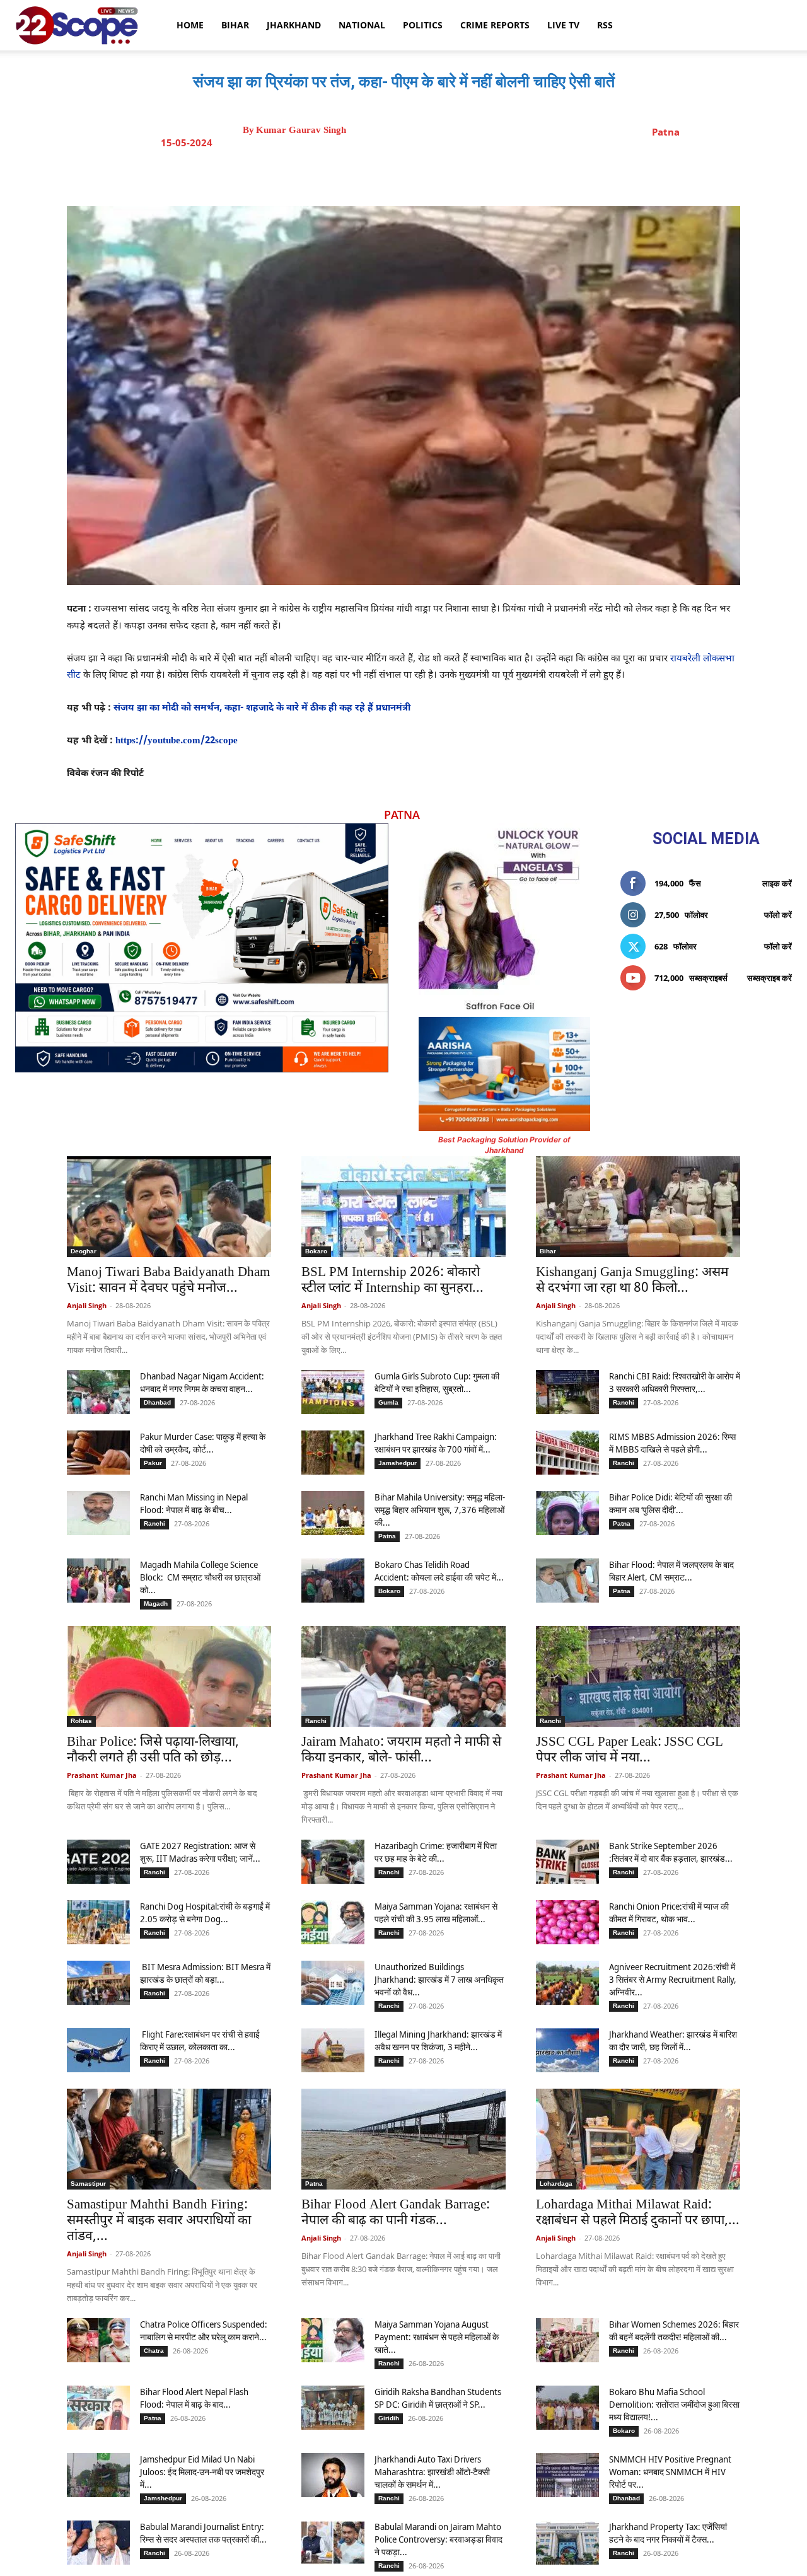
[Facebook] (386, 175)
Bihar (235, 25)
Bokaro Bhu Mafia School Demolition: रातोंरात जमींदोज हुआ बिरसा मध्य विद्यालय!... (674, 2404)
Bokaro (316, 1251)
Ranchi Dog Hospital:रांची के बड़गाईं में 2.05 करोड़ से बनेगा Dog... (205, 1912)
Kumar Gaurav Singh (301, 130)
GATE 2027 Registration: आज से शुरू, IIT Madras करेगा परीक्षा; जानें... (200, 1852)
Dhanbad (157, 1402)
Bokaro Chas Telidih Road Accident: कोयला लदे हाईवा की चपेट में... (439, 1571)
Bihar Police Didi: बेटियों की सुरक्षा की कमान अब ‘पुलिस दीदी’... (671, 1503)
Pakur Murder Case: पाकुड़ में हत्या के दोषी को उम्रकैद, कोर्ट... (203, 1443)
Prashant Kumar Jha (102, 1775)
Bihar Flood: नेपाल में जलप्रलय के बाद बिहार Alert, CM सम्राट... (671, 1571)
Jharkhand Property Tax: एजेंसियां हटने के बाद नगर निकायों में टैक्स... (668, 2533)
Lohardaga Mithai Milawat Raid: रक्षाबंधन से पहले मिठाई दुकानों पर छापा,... (638, 2213)
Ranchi (624, 1402)
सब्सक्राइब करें (769, 978)
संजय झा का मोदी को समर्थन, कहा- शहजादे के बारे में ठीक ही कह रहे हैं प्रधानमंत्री (262, 708)
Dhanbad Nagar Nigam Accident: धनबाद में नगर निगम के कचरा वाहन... (202, 1382)
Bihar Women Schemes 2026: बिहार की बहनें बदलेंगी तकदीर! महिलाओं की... (674, 2330)
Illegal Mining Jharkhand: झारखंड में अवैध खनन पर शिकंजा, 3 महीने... (438, 2040)
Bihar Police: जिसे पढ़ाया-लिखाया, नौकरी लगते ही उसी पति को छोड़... (153, 1750)
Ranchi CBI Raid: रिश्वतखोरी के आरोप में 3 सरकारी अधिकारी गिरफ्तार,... (675, 1382)
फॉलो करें (778, 915)
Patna (666, 132)
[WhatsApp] (473, 175)
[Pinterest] (444, 175)
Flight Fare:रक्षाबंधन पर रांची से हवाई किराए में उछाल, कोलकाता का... (200, 2040)
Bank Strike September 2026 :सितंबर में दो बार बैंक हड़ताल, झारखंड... (671, 1852)
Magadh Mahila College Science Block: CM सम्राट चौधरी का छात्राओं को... (200, 1577)
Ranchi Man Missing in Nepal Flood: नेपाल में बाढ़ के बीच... (194, 1503)
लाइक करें (777, 883)
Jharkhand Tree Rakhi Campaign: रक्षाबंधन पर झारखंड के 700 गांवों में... (436, 1443)
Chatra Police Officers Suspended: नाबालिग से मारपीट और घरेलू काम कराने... (204, 2330)
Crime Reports (495, 25)
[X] (415, 175)
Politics (423, 25)
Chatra (154, 2351)
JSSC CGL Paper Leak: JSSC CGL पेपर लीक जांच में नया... (630, 1750)
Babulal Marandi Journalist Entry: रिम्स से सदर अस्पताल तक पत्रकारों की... (203, 2533)
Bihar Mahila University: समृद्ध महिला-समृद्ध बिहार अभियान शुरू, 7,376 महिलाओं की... (440, 1510)
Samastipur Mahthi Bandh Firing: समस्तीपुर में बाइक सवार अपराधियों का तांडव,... (159, 2221)
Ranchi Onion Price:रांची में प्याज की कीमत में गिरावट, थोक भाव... (669, 1912)
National (362, 25)
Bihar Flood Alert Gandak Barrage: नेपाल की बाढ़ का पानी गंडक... (396, 2213)
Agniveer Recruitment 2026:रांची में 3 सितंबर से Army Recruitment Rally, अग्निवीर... (673, 1979)
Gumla (388, 1402)
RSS (605, 25)
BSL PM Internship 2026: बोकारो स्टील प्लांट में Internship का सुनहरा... (392, 1281)
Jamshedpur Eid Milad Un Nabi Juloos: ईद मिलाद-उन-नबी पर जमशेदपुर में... (202, 2472)
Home (190, 25)
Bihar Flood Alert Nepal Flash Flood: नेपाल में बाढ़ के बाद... (194, 2398)
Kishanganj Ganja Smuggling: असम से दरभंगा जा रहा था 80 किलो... (632, 1281)
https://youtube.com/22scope (177, 741)
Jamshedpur (398, 1463)
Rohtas (81, 1721)
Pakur (153, 1463)
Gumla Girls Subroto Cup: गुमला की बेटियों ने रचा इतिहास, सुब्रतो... (437, 1382)
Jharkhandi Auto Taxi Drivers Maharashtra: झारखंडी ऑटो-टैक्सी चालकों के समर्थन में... (432, 2472)
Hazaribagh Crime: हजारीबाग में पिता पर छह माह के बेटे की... (436, 1852)
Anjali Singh (87, 1305)
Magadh (156, 1604)
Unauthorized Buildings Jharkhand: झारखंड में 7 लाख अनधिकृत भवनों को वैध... (439, 1979)
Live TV (563, 25)
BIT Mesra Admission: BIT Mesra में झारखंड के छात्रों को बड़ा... (205, 1973)
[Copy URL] (502, 175)
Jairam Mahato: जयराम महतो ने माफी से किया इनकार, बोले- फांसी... (401, 1750)
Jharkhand (294, 25)
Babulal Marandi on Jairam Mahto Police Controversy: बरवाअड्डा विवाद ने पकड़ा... (438, 2539)
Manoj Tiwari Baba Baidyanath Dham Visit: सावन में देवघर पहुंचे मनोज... (168, 1281)
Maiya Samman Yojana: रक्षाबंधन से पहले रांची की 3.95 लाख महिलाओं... (436, 1912)
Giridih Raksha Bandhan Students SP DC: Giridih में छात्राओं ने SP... (438, 2398)
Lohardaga (556, 2184)
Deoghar (84, 1251)
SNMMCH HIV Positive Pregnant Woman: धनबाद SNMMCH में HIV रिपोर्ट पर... (670, 2472)
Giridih (389, 2418)
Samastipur (88, 2184)
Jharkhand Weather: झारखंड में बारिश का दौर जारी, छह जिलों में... (673, 2040)
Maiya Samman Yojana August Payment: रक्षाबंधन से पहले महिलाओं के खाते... (437, 2337)
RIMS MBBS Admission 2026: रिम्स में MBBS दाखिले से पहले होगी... (672, 1443)
